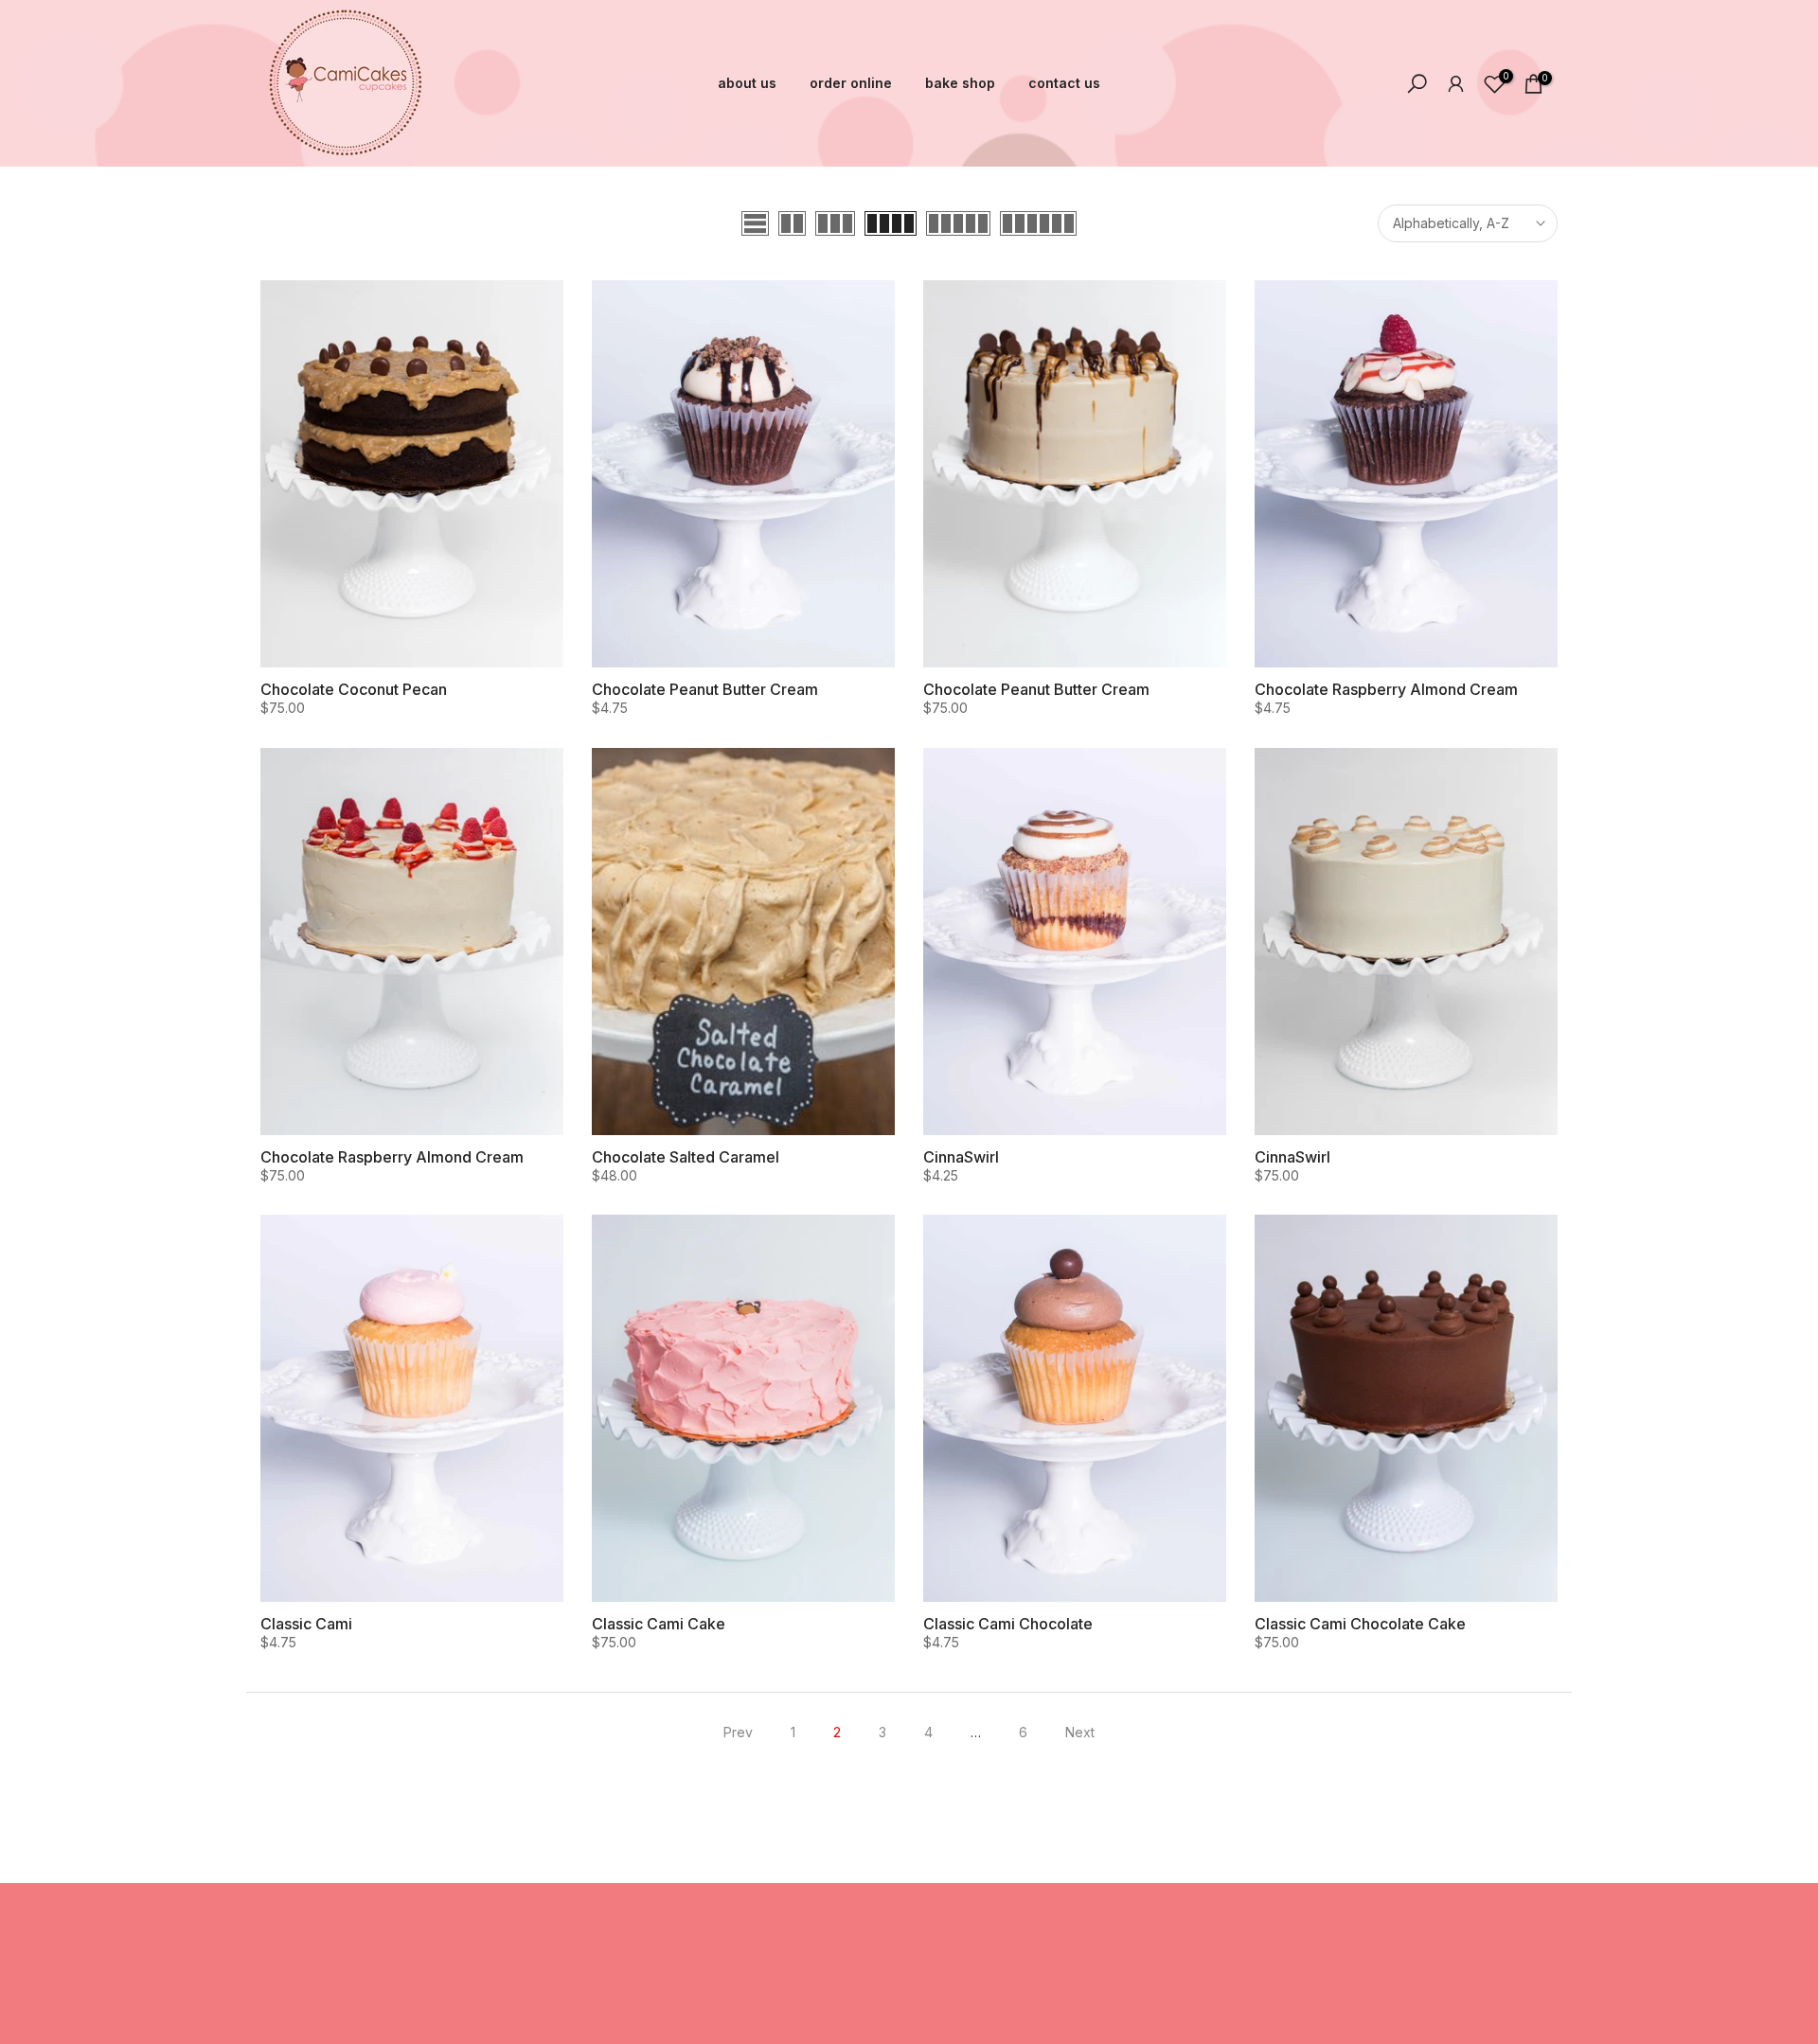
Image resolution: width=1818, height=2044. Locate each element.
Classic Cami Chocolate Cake (1360, 1624)
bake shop (960, 83)
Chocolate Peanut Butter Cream (705, 689)
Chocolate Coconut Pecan (354, 689)
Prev (738, 1732)
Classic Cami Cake (659, 1624)
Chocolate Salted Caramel (686, 1157)
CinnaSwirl (961, 1157)
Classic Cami (306, 1624)
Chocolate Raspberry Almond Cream (1386, 689)
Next (1080, 1732)
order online (851, 83)
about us (747, 83)
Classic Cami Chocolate (1008, 1624)
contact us (1064, 83)
